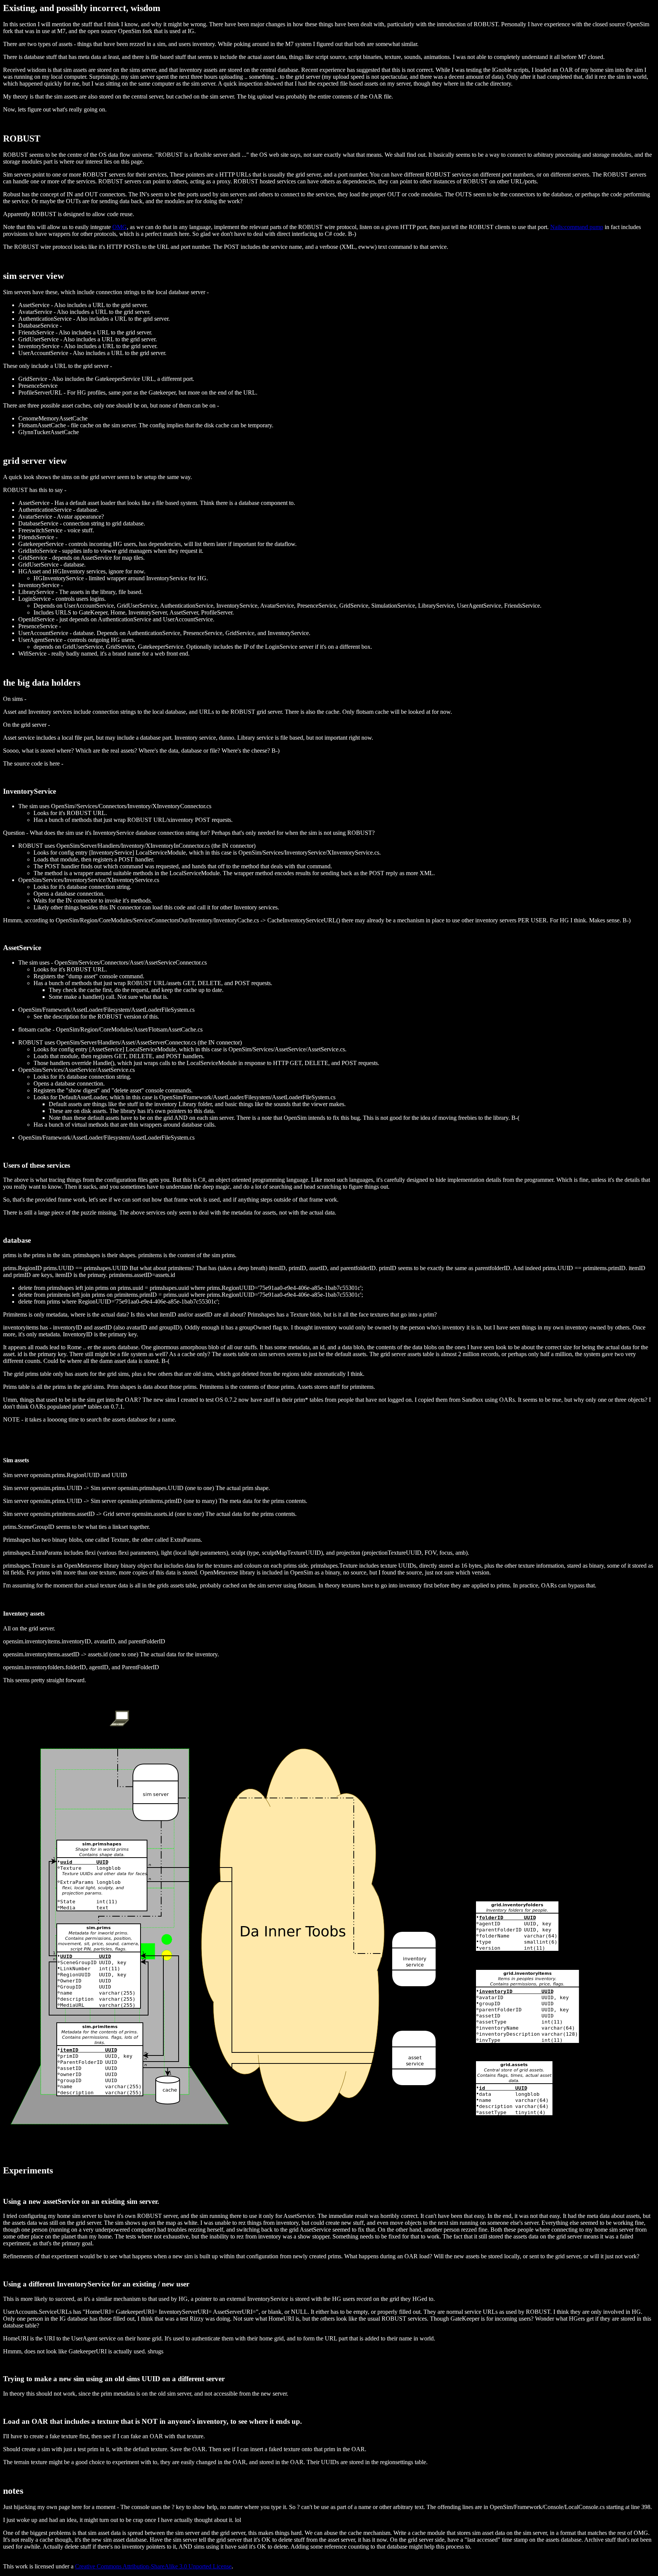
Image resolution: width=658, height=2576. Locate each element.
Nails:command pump (577, 227)
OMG (120, 227)
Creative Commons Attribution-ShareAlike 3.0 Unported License (153, 2566)
